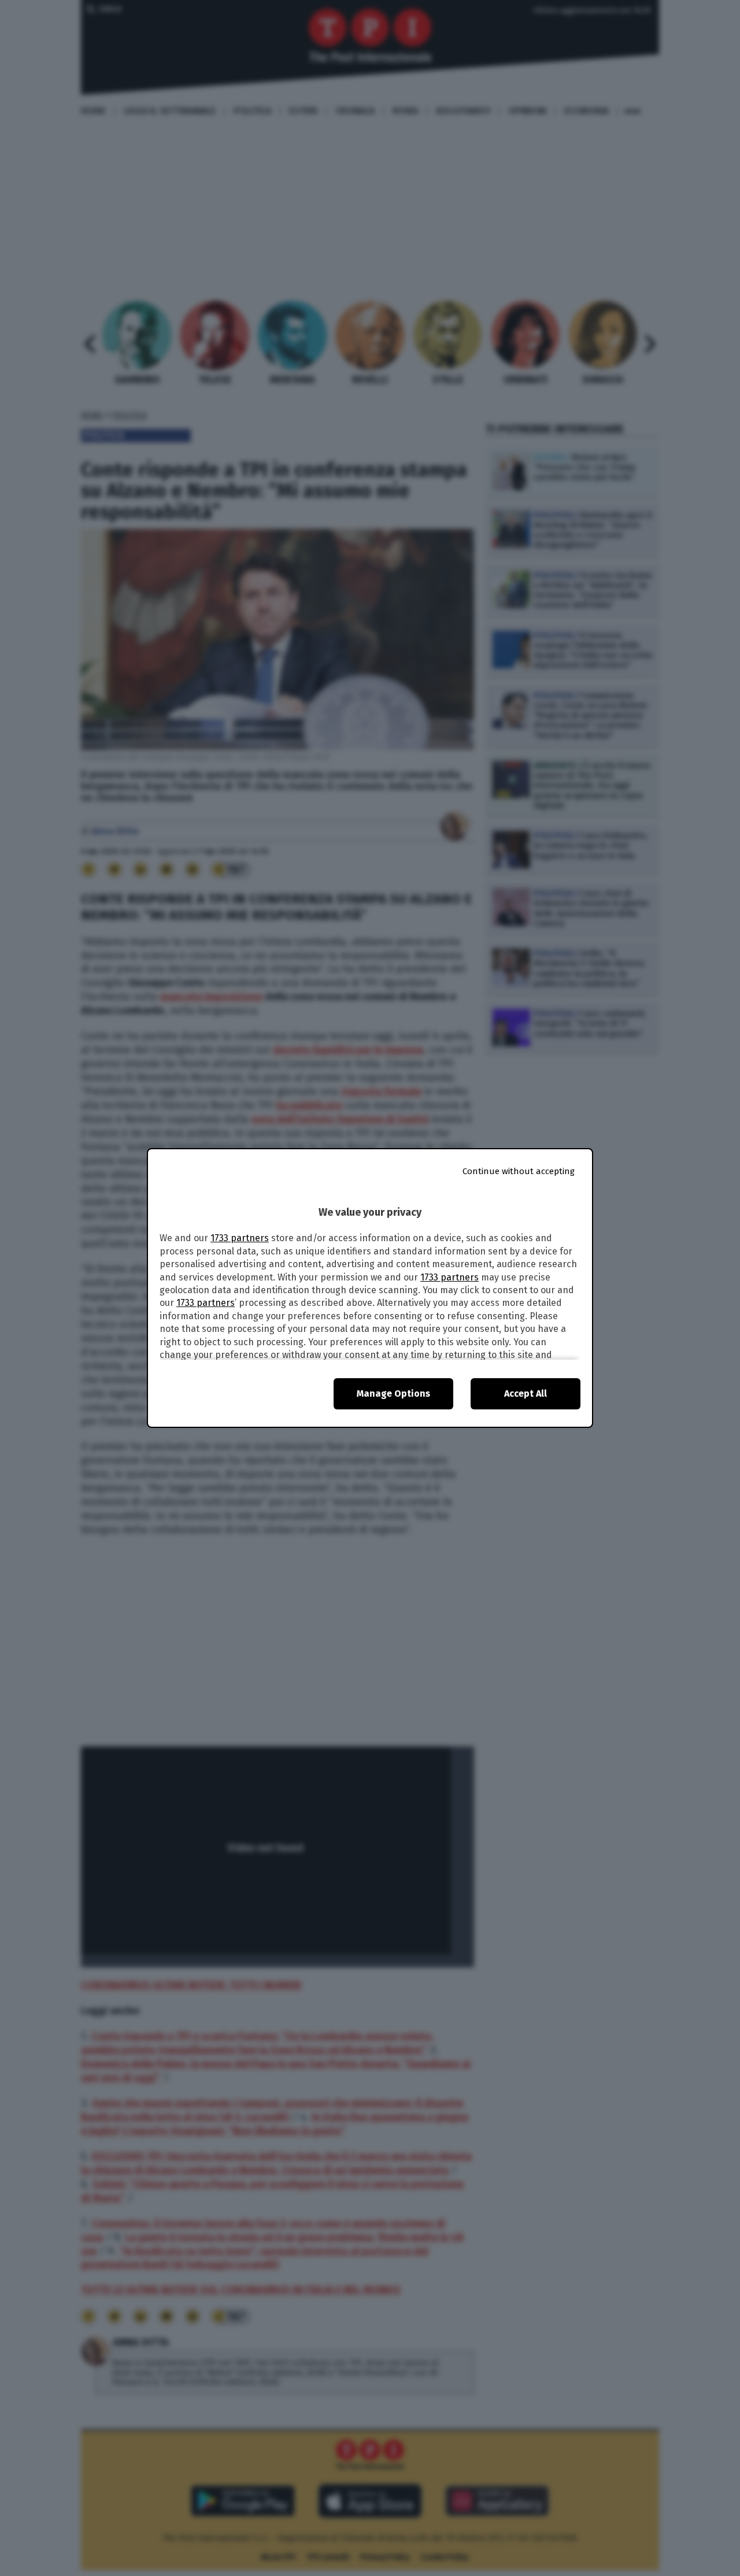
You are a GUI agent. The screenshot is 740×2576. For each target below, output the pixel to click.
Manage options (393, 1394)
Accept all (526, 1394)
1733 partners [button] (240, 1238)
